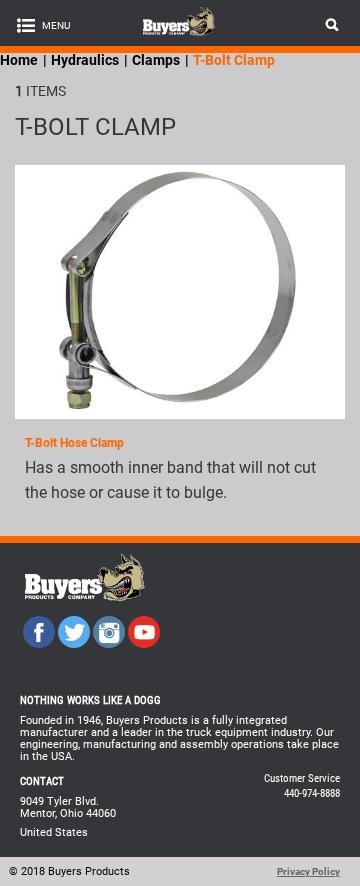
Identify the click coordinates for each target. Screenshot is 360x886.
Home (19, 60)
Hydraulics (85, 60)
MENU (56, 25)
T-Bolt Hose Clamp (74, 443)
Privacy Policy (308, 871)
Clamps (156, 60)
